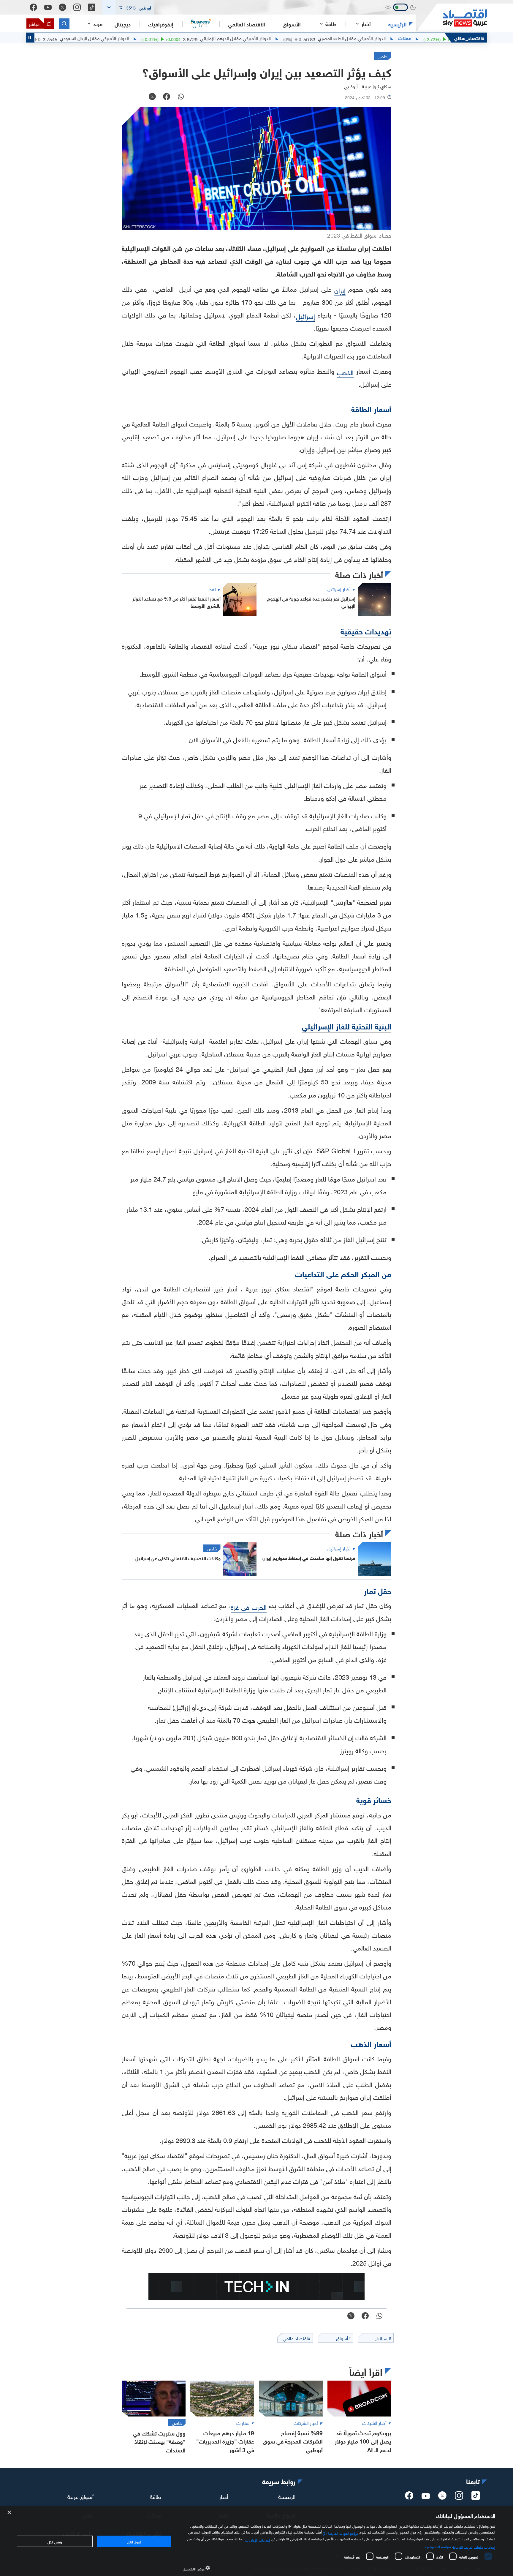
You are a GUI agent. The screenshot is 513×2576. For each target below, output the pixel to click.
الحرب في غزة (248, 1606)
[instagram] (459, 2497)
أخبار (224, 2496)
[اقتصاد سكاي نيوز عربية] (451, 18)
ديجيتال (123, 24)
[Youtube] (48, 7)
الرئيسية (398, 24)
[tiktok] (476, 2497)
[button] (128, 7)
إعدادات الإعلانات (257, 2539)
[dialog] (256, 2541)
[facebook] (409, 2497)
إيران (340, 290)
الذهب (345, 372)
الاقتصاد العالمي (247, 24)
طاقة (155, 2496)
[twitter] (442, 2497)
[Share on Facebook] (167, 97)
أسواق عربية (80, 2496)
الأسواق (292, 24)
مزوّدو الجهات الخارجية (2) (341, 2533)
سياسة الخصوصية (438, 2546)
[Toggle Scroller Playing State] (30, 38)
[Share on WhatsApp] (181, 97)
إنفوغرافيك (161, 24)
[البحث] (64, 24)
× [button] (10, 2513)
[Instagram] (77, 7)
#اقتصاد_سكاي (469, 38)
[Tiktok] (92, 7)
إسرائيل (305, 316)
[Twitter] (62, 7)
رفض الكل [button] (55, 2541)
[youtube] (426, 2497)
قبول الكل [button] (134, 2541)
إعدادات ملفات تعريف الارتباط (474, 2547)
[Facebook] (33, 7)
